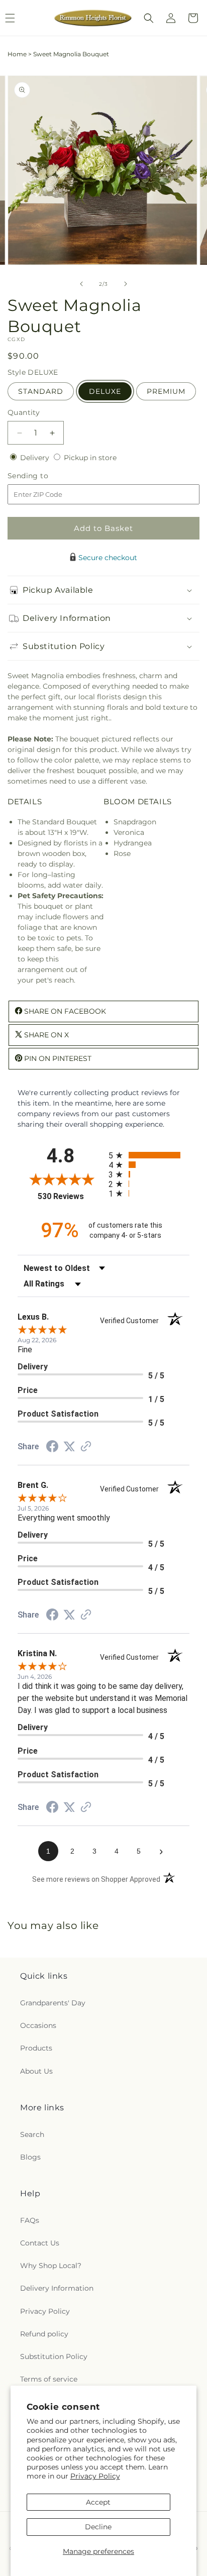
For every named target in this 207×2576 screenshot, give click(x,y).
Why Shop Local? (51, 2266)
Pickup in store (90, 458)
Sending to (43, 476)
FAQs (30, 2220)
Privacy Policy (95, 2476)
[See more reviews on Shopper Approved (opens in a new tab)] (86, 1447)
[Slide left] (81, 284)
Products (36, 2048)
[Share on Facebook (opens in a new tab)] (52, 1448)
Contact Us (40, 2243)
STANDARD (41, 391)
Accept (98, 2502)
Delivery (36, 458)
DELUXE (105, 391)
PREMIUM (166, 391)
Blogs (30, 2157)
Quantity (24, 412)
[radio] (149, 1155)
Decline (98, 2527)
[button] (149, 18)
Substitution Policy (54, 2356)
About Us (36, 2071)
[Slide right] (126, 284)
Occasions (38, 2025)
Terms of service (49, 2379)
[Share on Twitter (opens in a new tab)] (69, 1447)
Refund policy (44, 2334)
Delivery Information (57, 2288)
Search (32, 2134)
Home (17, 54)
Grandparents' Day (53, 2003)
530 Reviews (71, 1196)
